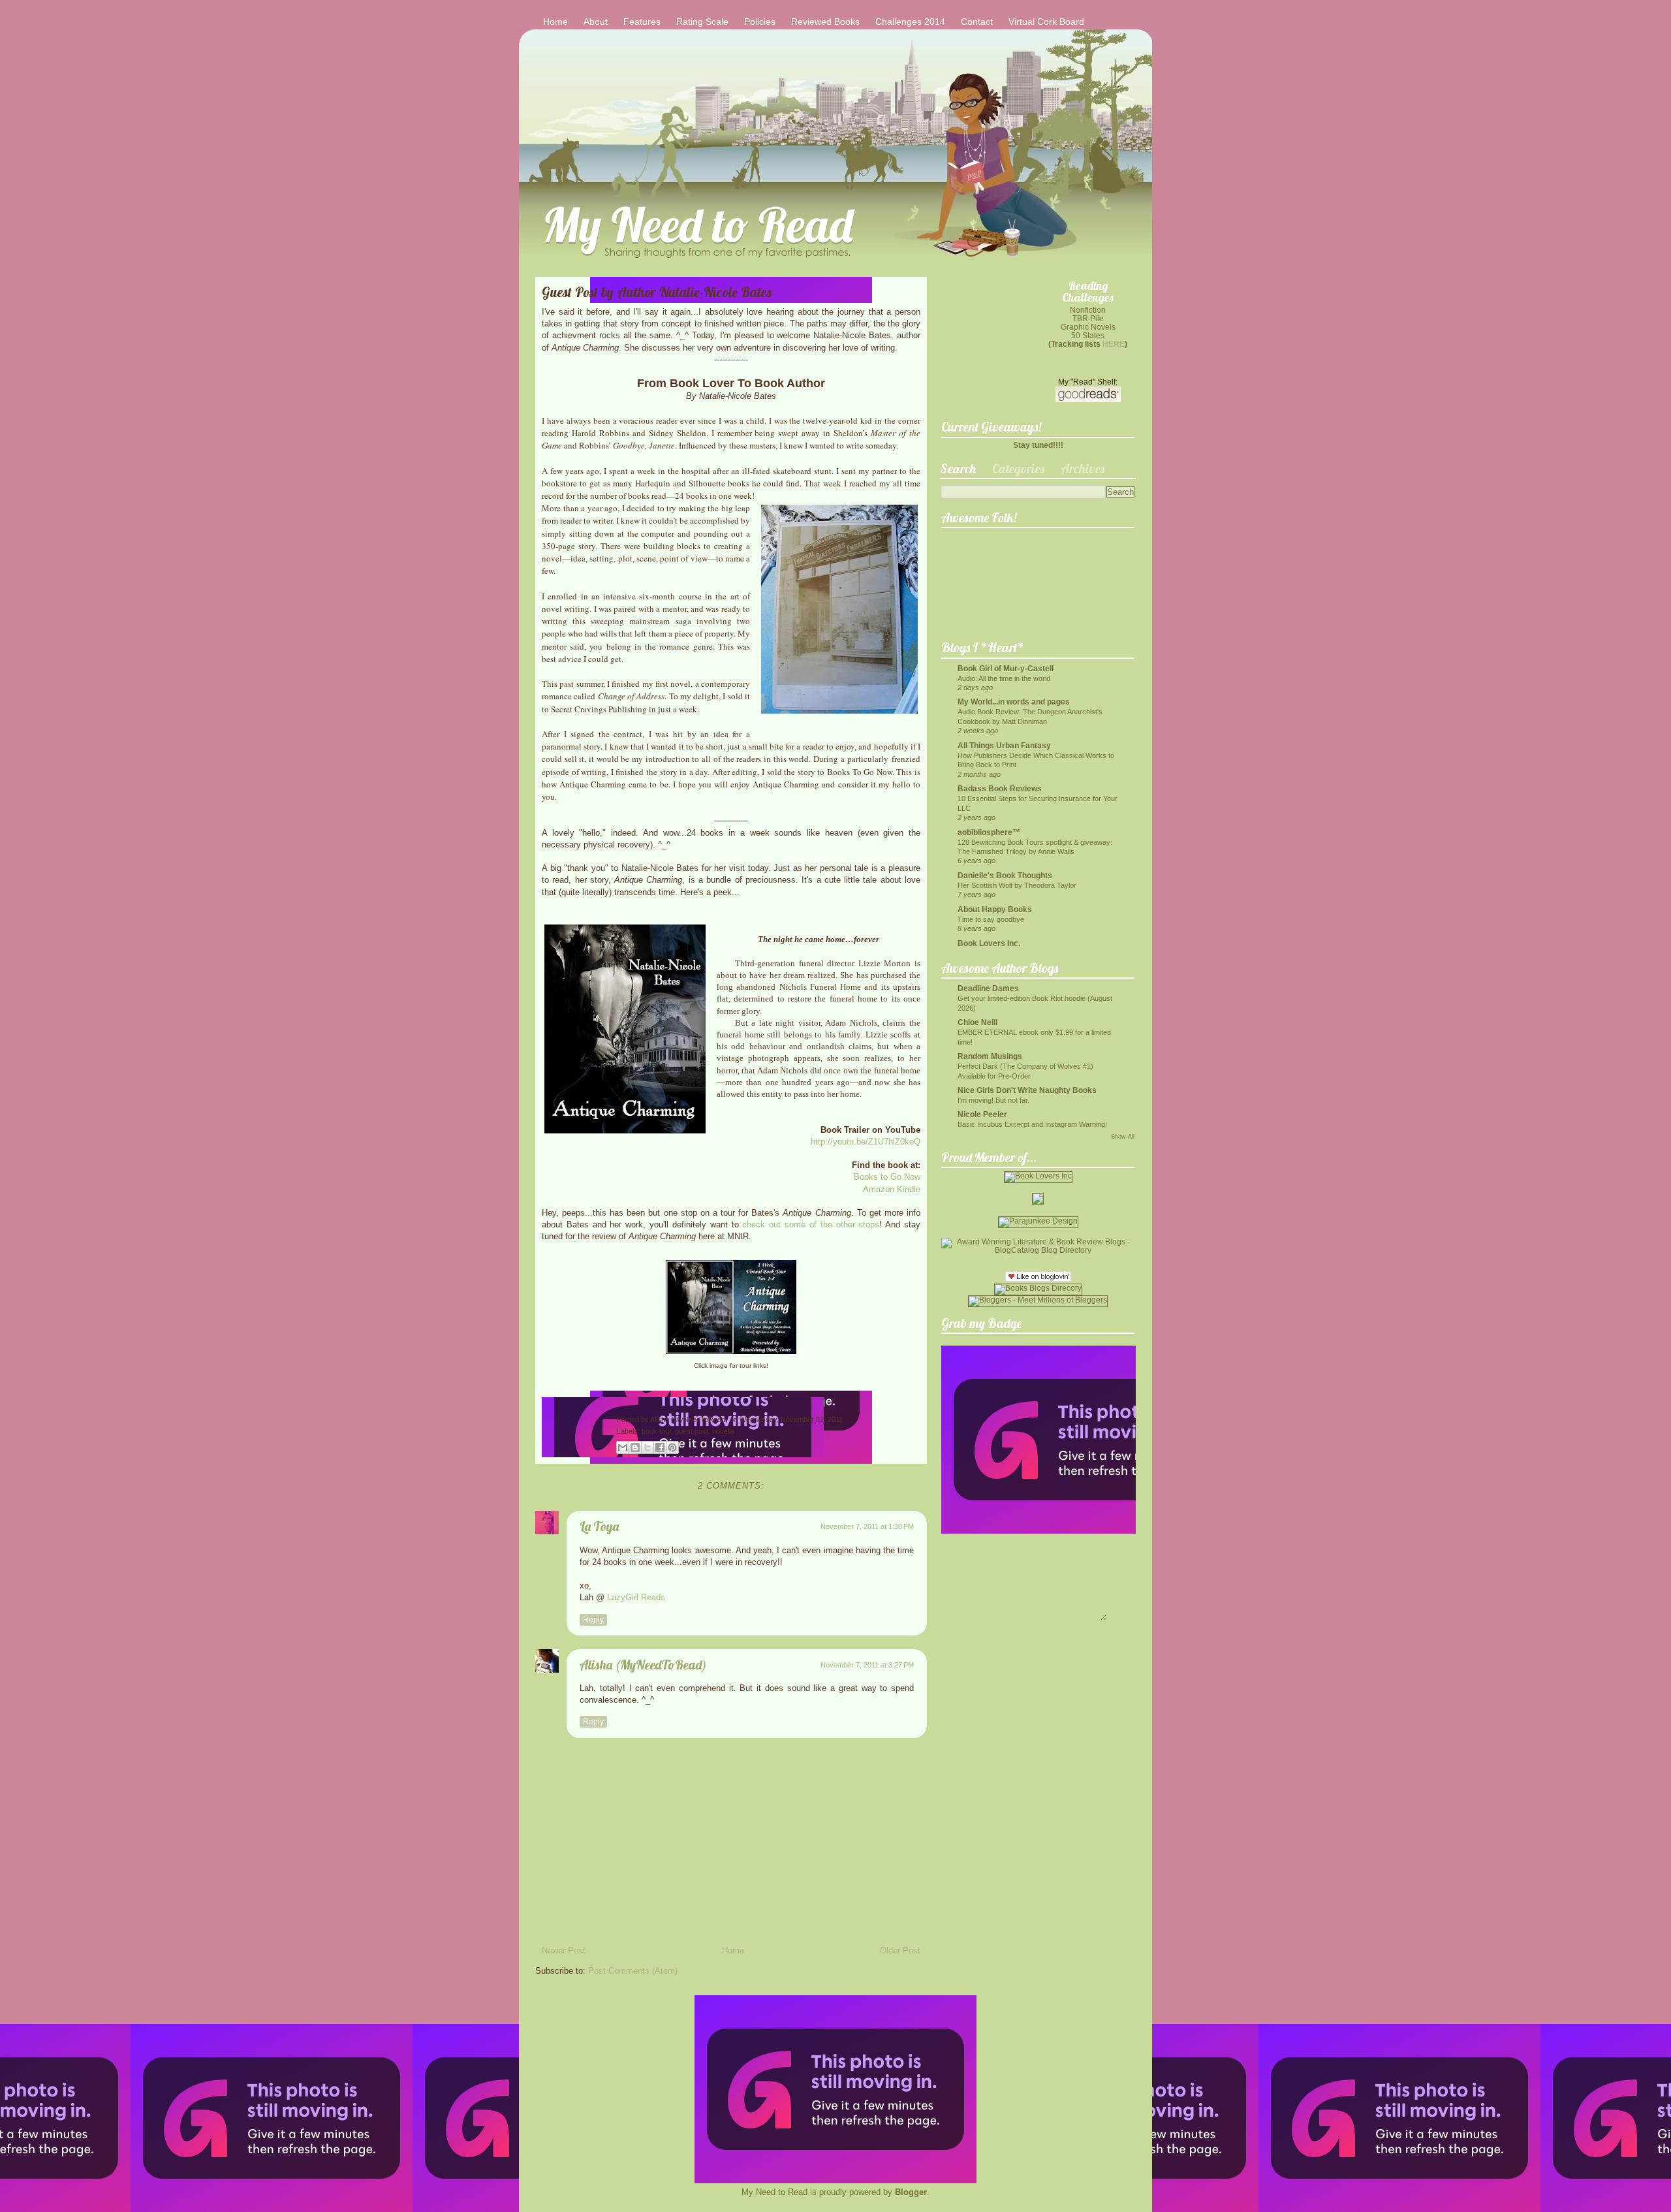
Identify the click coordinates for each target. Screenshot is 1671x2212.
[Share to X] (648, 1447)
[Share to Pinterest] (672, 1447)
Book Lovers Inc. (989, 943)
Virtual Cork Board (1046, 22)
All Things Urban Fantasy (1004, 745)
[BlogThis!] (635, 1447)
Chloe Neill (977, 1022)
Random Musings (990, 1056)
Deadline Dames (988, 988)
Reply (593, 1620)
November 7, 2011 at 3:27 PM (867, 1665)
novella (723, 1431)
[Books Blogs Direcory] (1038, 1288)
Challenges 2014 (910, 22)
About (596, 22)
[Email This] (623, 1447)
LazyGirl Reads (636, 1597)
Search (958, 468)
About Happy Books (995, 909)
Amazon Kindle (892, 1189)
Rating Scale (702, 22)
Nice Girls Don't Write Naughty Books (1027, 1090)
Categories (1018, 468)
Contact (977, 22)
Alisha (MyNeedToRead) (690, 1419)
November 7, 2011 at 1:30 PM (867, 1526)
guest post (692, 1431)
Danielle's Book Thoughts (1005, 875)
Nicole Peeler (982, 1114)
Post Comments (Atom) (633, 1971)
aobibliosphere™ (989, 832)
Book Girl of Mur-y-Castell (1006, 668)
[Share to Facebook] (660, 1447)
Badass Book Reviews (1000, 788)
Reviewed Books (825, 22)
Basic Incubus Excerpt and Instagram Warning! (1032, 1124)
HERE (1114, 344)
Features (642, 22)
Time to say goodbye (991, 919)
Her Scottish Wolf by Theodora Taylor (1017, 885)
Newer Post (564, 1951)
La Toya (599, 1526)
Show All (1123, 1137)
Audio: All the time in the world (1004, 678)
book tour (656, 1431)
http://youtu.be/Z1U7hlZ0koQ (866, 1142)
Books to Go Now (887, 1177)
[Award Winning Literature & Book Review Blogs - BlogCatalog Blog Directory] (1038, 1250)
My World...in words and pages (1014, 702)
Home (555, 22)
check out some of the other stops (811, 1224)
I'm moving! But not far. (993, 1100)
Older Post (900, 1951)
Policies (760, 22)
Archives (1083, 468)
